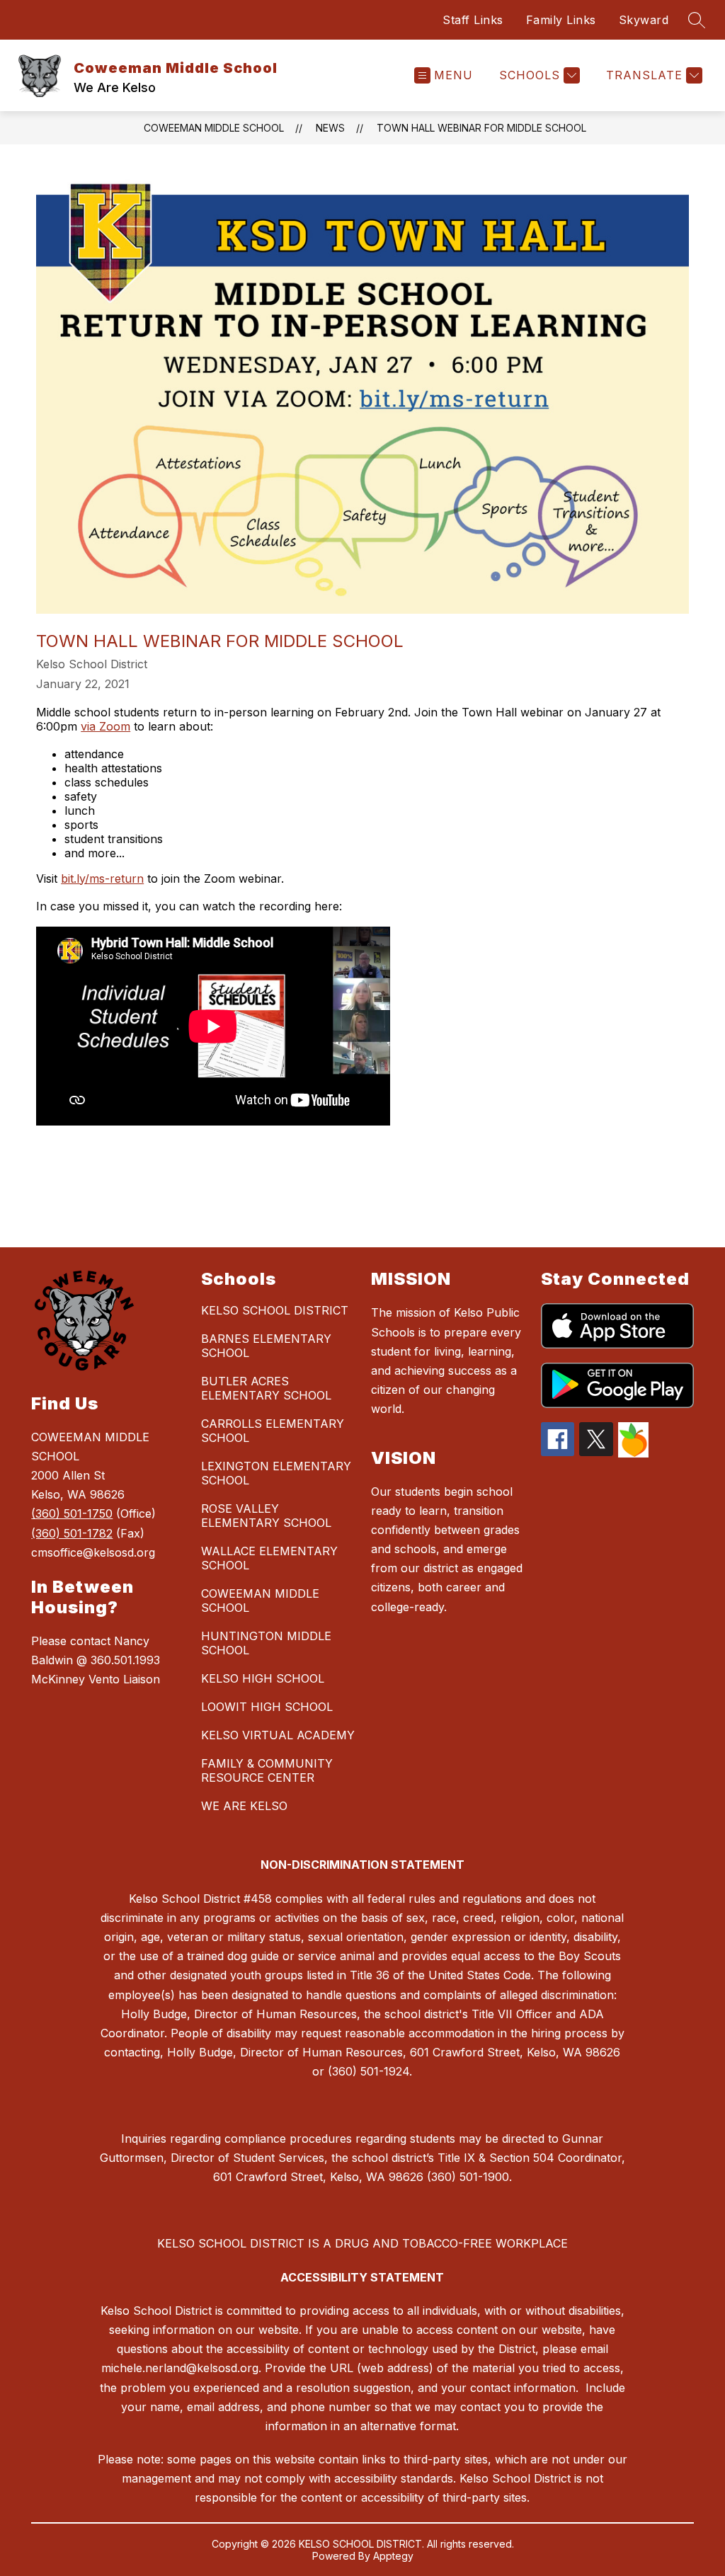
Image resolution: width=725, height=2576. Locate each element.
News (330, 128)
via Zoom (105, 726)
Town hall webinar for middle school (481, 128)
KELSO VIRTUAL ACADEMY (278, 1735)
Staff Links (473, 20)
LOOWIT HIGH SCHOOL (267, 1707)
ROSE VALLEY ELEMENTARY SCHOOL (266, 1516)
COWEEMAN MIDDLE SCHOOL (260, 1601)
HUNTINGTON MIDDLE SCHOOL (266, 1643)
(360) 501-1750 (72, 1513)
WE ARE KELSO (244, 1806)
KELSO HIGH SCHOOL (263, 1678)
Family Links (561, 20)
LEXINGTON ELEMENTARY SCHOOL (276, 1473)
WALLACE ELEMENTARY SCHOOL (269, 1558)
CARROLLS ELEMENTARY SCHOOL (273, 1431)
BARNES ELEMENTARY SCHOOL (266, 1346)
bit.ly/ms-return (102, 878)
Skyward (644, 20)
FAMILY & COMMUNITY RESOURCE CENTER (267, 1770)
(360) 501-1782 (72, 1533)
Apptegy (393, 2556)
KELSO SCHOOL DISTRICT (275, 1310)
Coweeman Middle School (214, 128)
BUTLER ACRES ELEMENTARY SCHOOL (266, 1388)
